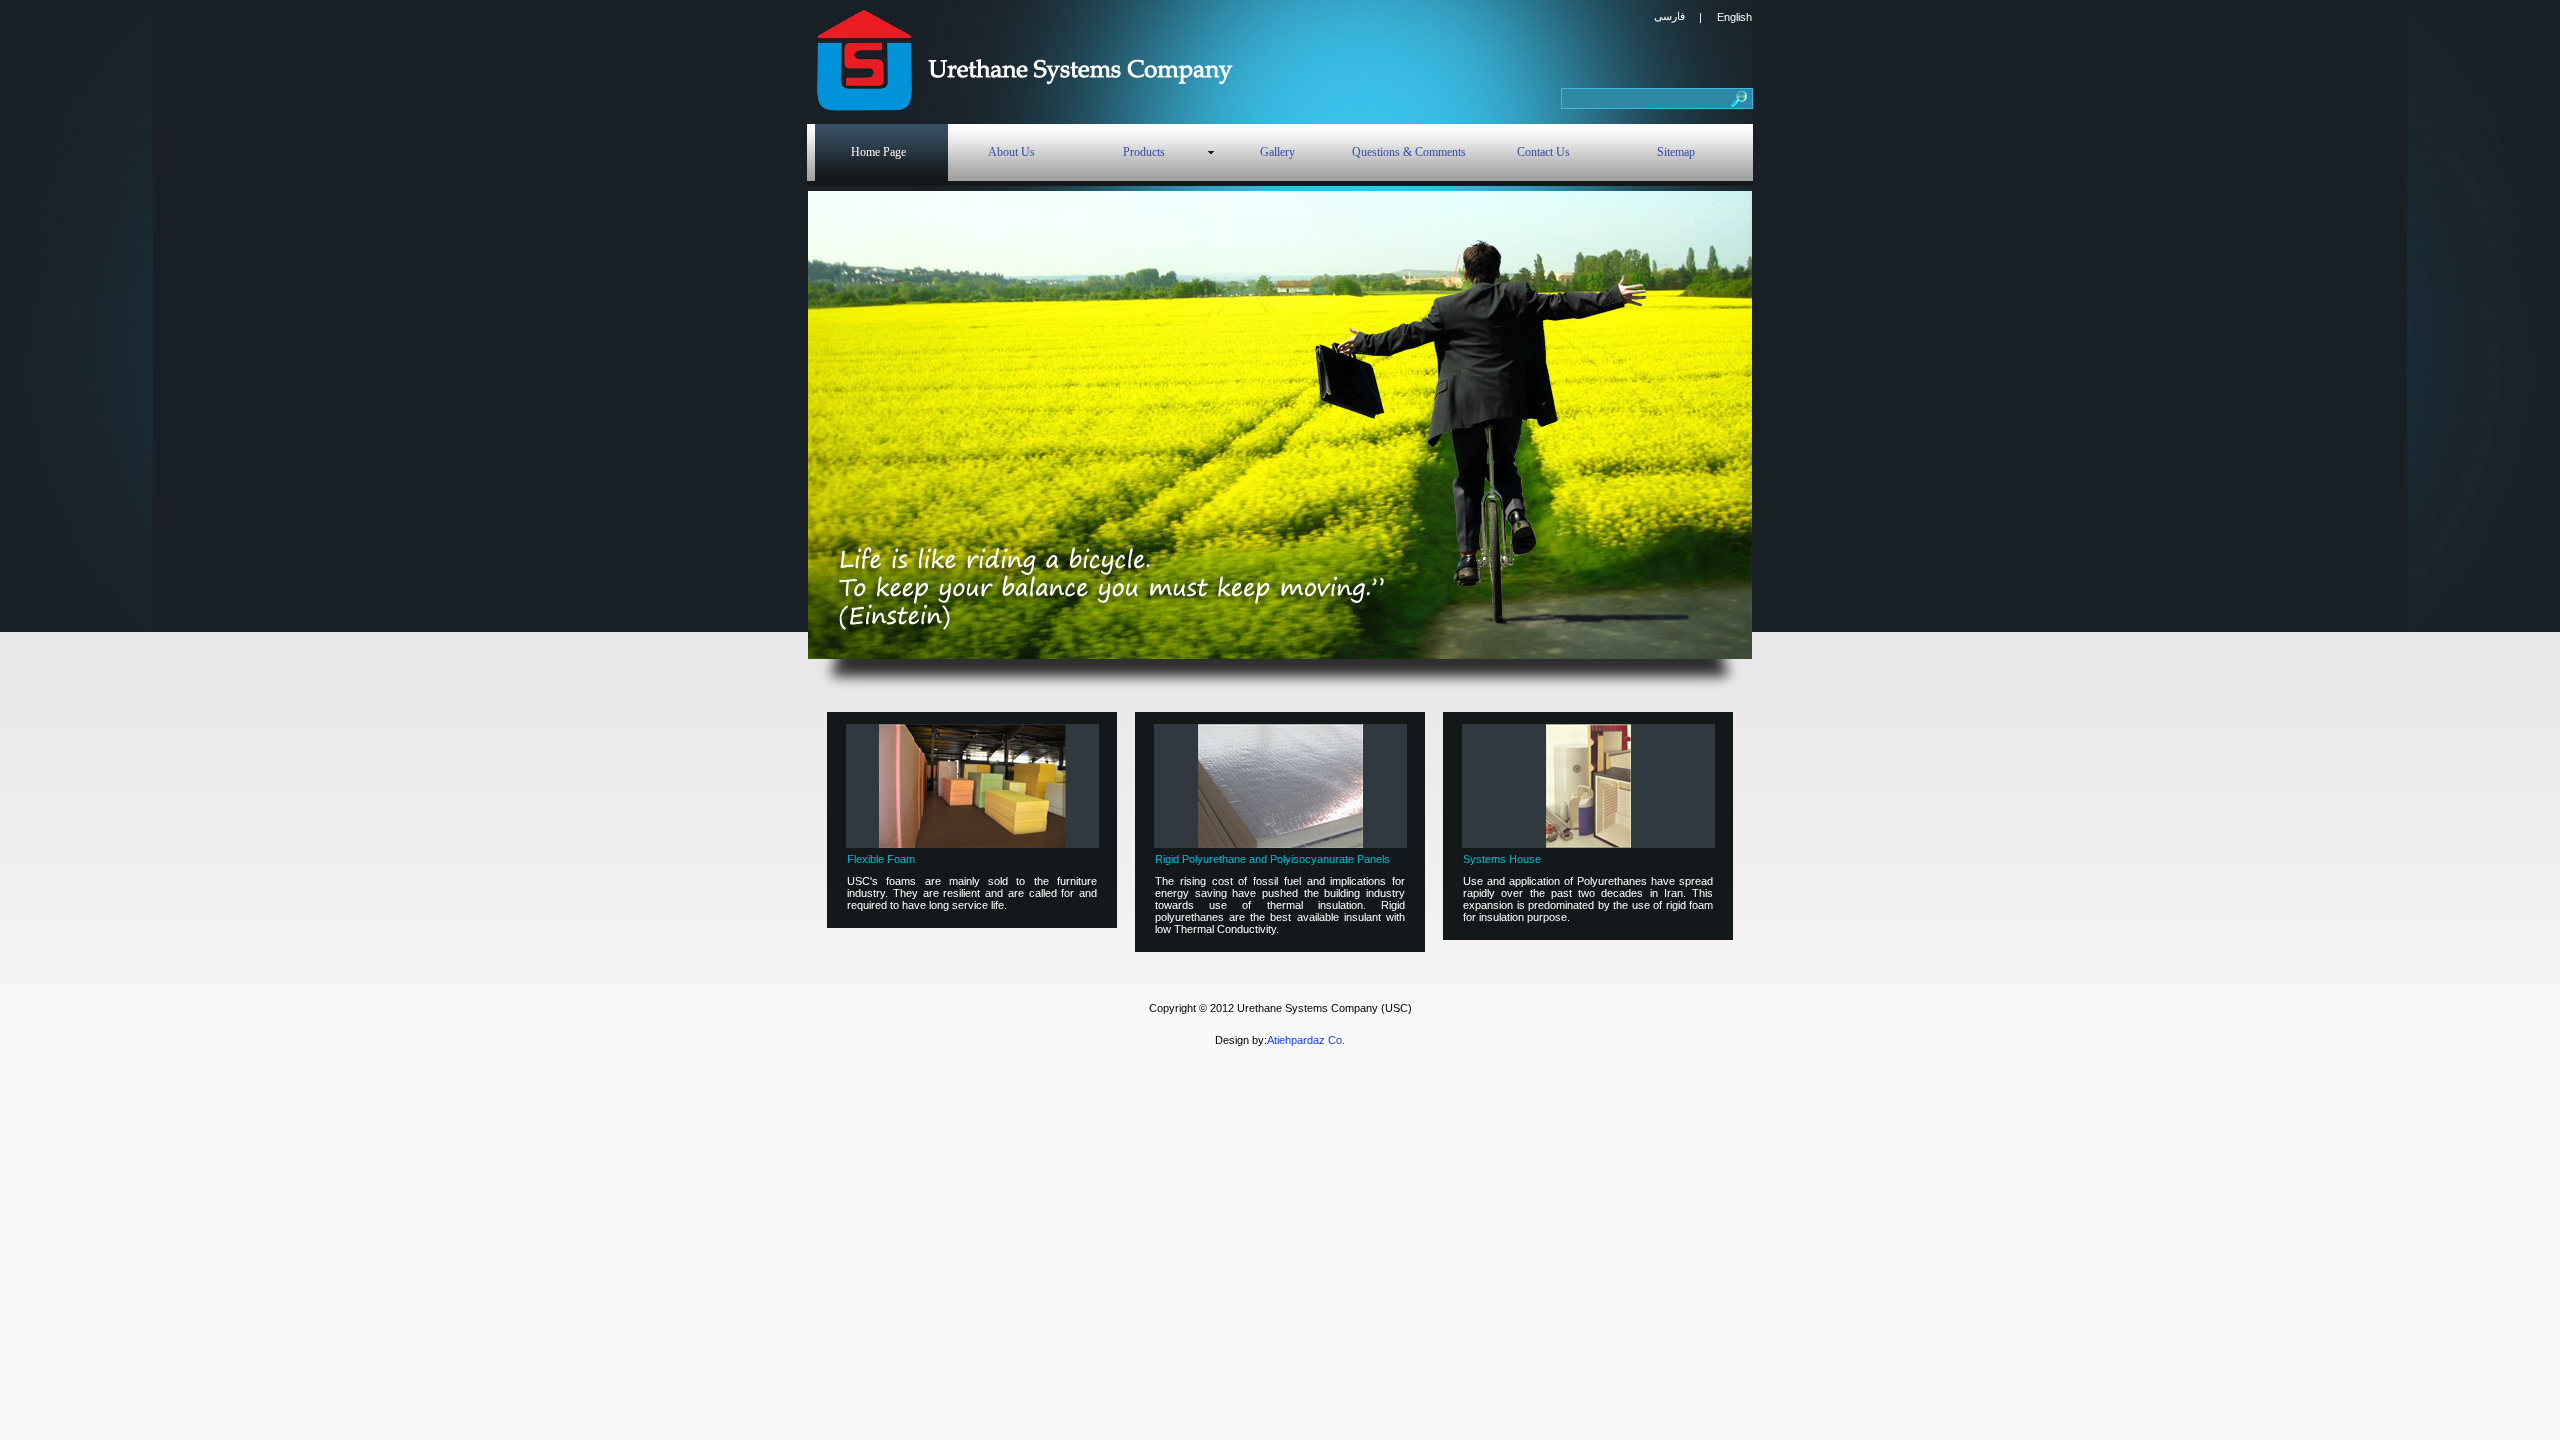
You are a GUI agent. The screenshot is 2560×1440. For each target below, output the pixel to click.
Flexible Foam (881, 859)
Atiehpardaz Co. (1306, 1040)
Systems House (1502, 859)
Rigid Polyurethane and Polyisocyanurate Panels (1272, 859)
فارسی (1669, 16)
